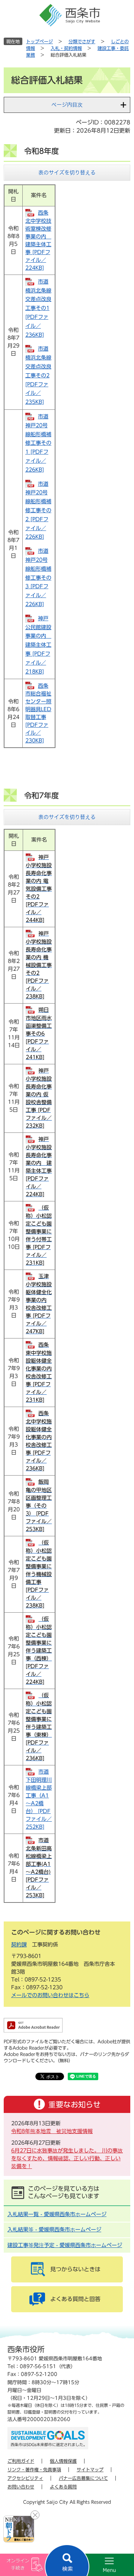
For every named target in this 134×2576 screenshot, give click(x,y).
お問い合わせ (21, 2487)
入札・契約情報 (66, 48)
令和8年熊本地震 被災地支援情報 (52, 2131)
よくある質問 (63, 2487)
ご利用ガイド (21, 2461)
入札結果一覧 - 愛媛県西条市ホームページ (57, 2214)
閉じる (35, 2515)
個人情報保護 (63, 2461)
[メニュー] (100, 2565)
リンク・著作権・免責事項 (34, 2469)
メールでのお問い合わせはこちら (50, 1995)
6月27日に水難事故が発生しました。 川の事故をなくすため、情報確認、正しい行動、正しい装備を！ (67, 2158)
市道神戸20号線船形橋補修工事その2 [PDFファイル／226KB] (38, 511)
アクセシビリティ (25, 2478)
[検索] (67, 2560)
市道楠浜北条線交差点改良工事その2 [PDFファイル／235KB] (38, 375)
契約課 (19, 1945)
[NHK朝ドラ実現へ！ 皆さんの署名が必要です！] (19, 2529)
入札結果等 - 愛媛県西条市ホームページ (54, 2230)
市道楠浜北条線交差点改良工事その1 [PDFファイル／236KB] (38, 308)
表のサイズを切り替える (67, 172)
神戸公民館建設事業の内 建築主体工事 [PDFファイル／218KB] (38, 645)
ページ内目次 (67, 105)
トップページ (39, 41)
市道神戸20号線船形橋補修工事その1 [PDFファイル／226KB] (38, 443)
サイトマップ (90, 2469)
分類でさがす (82, 41)
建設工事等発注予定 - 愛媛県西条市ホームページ (65, 2245)
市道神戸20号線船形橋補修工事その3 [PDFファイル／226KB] (38, 578)
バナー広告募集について (83, 2478)
